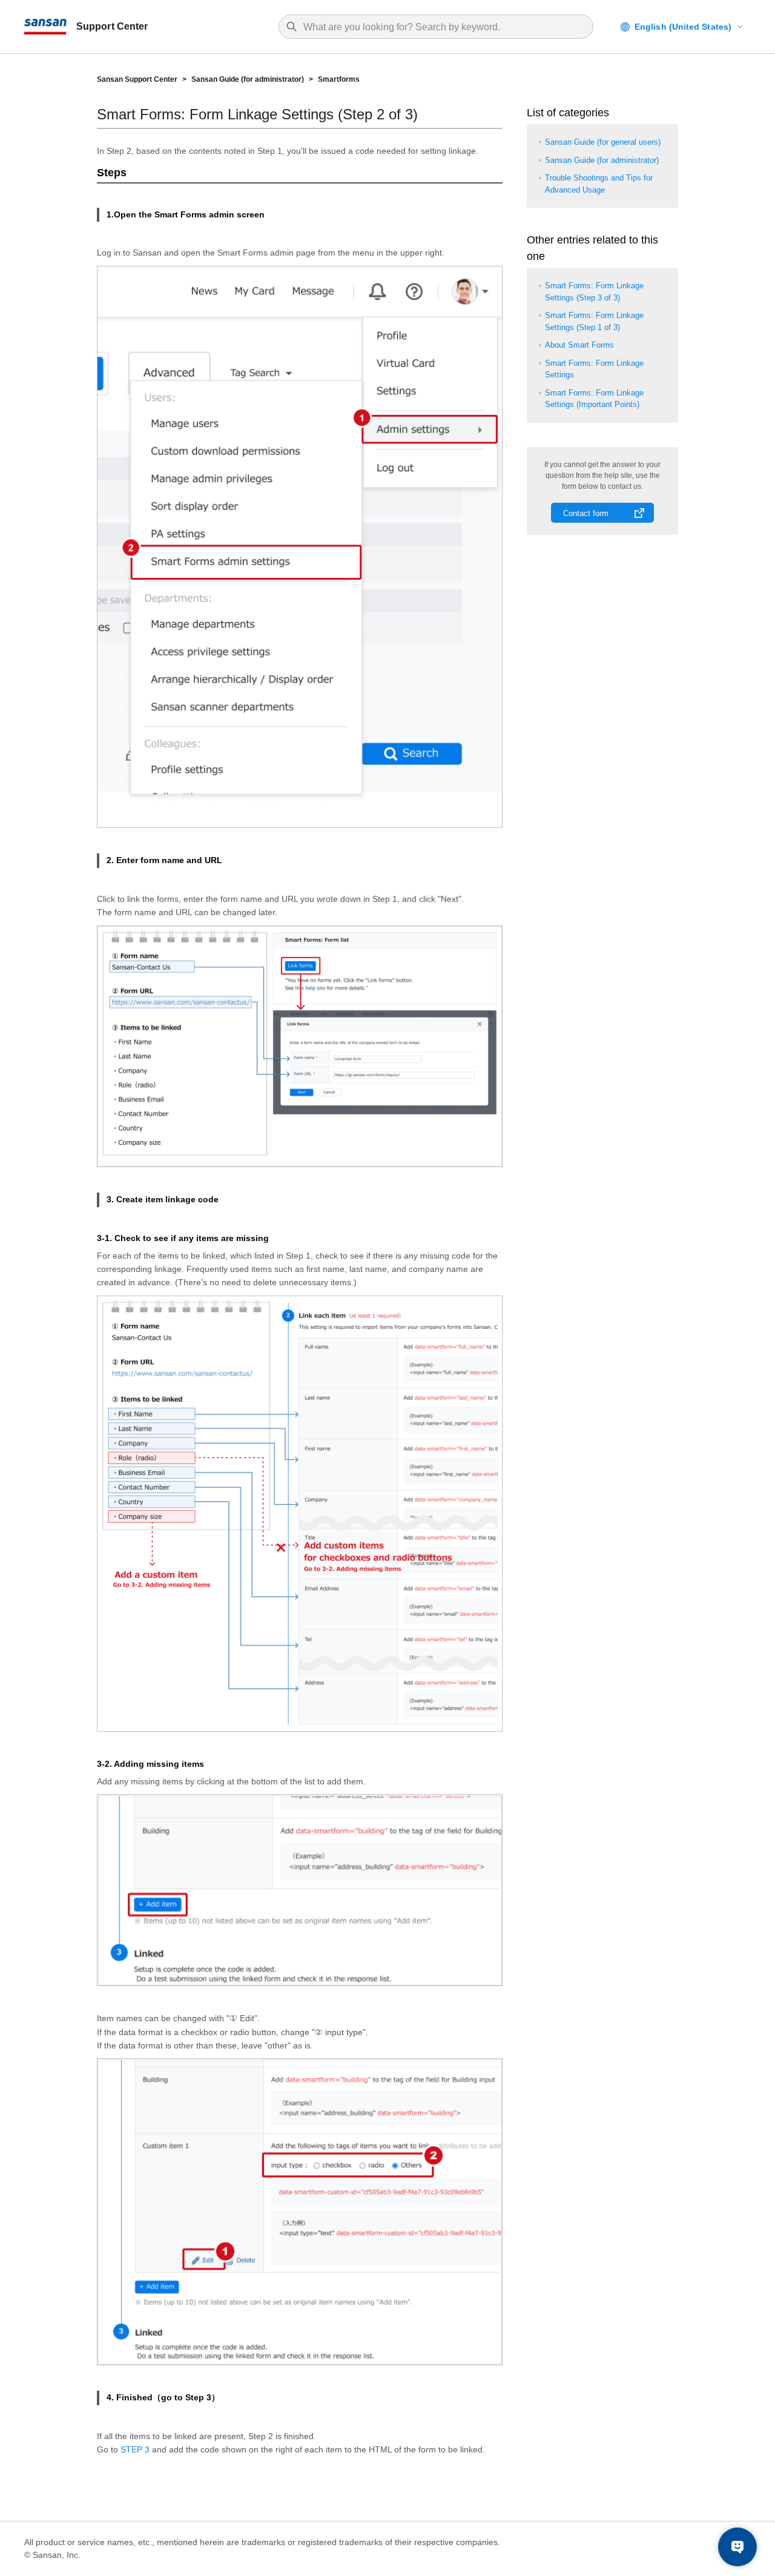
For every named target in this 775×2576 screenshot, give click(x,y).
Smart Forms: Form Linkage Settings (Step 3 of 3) (594, 292)
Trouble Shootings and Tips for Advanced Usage (599, 184)
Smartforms (339, 79)
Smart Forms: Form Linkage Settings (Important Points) (594, 399)
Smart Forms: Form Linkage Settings (594, 369)
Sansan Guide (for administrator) (248, 79)
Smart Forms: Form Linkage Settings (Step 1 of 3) (594, 321)
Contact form (586, 513)
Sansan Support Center (137, 79)
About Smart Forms (579, 345)
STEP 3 (135, 2449)
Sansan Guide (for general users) (603, 142)
